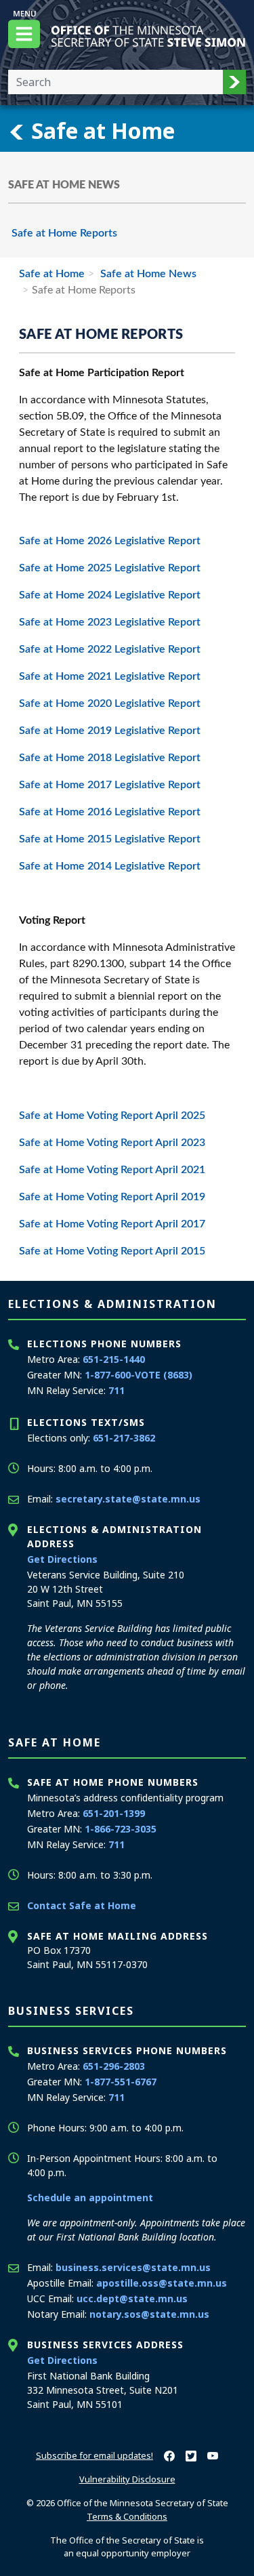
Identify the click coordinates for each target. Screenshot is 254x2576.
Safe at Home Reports (64, 233)
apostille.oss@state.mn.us (162, 2283)
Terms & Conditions (127, 2516)
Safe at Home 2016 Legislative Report (110, 812)
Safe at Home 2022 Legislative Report (111, 649)
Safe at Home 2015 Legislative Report (110, 839)
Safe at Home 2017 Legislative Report (110, 785)
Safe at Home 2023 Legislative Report (110, 622)
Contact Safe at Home (82, 1905)
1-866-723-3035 (121, 1829)
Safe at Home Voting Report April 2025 (112, 1116)
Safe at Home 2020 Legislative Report (110, 703)
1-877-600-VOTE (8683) (139, 1375)
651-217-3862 (124, 1438)
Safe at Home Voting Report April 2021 (112, 1170)
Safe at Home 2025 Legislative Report (110, 568)
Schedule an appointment (90, 2197)
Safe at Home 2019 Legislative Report (110, 731)
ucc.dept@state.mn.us (132, 2298)
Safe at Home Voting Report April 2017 (112, 1224)
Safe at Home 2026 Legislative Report (110, 541)
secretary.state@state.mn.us (128, 1499)
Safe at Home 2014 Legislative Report (110, 866)
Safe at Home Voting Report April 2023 (112, 1143)
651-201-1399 (114, 1813)
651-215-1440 (114, 1359)
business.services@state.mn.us (133, 2267)
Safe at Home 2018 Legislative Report (110, 758)
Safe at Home (100, 130)
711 (117, 1390)
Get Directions (62, 1559)
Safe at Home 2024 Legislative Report (110, 595)
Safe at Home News (147, 274)
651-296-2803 (114, 2066)
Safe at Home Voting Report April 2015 (112, 1251)
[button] (234, 82)
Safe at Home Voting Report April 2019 (112, 1197)
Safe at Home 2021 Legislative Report (111, 676)
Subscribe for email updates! (94, 2455)
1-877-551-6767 (121, 2082)
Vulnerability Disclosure (127, 2479)
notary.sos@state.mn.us (149, 2314)
